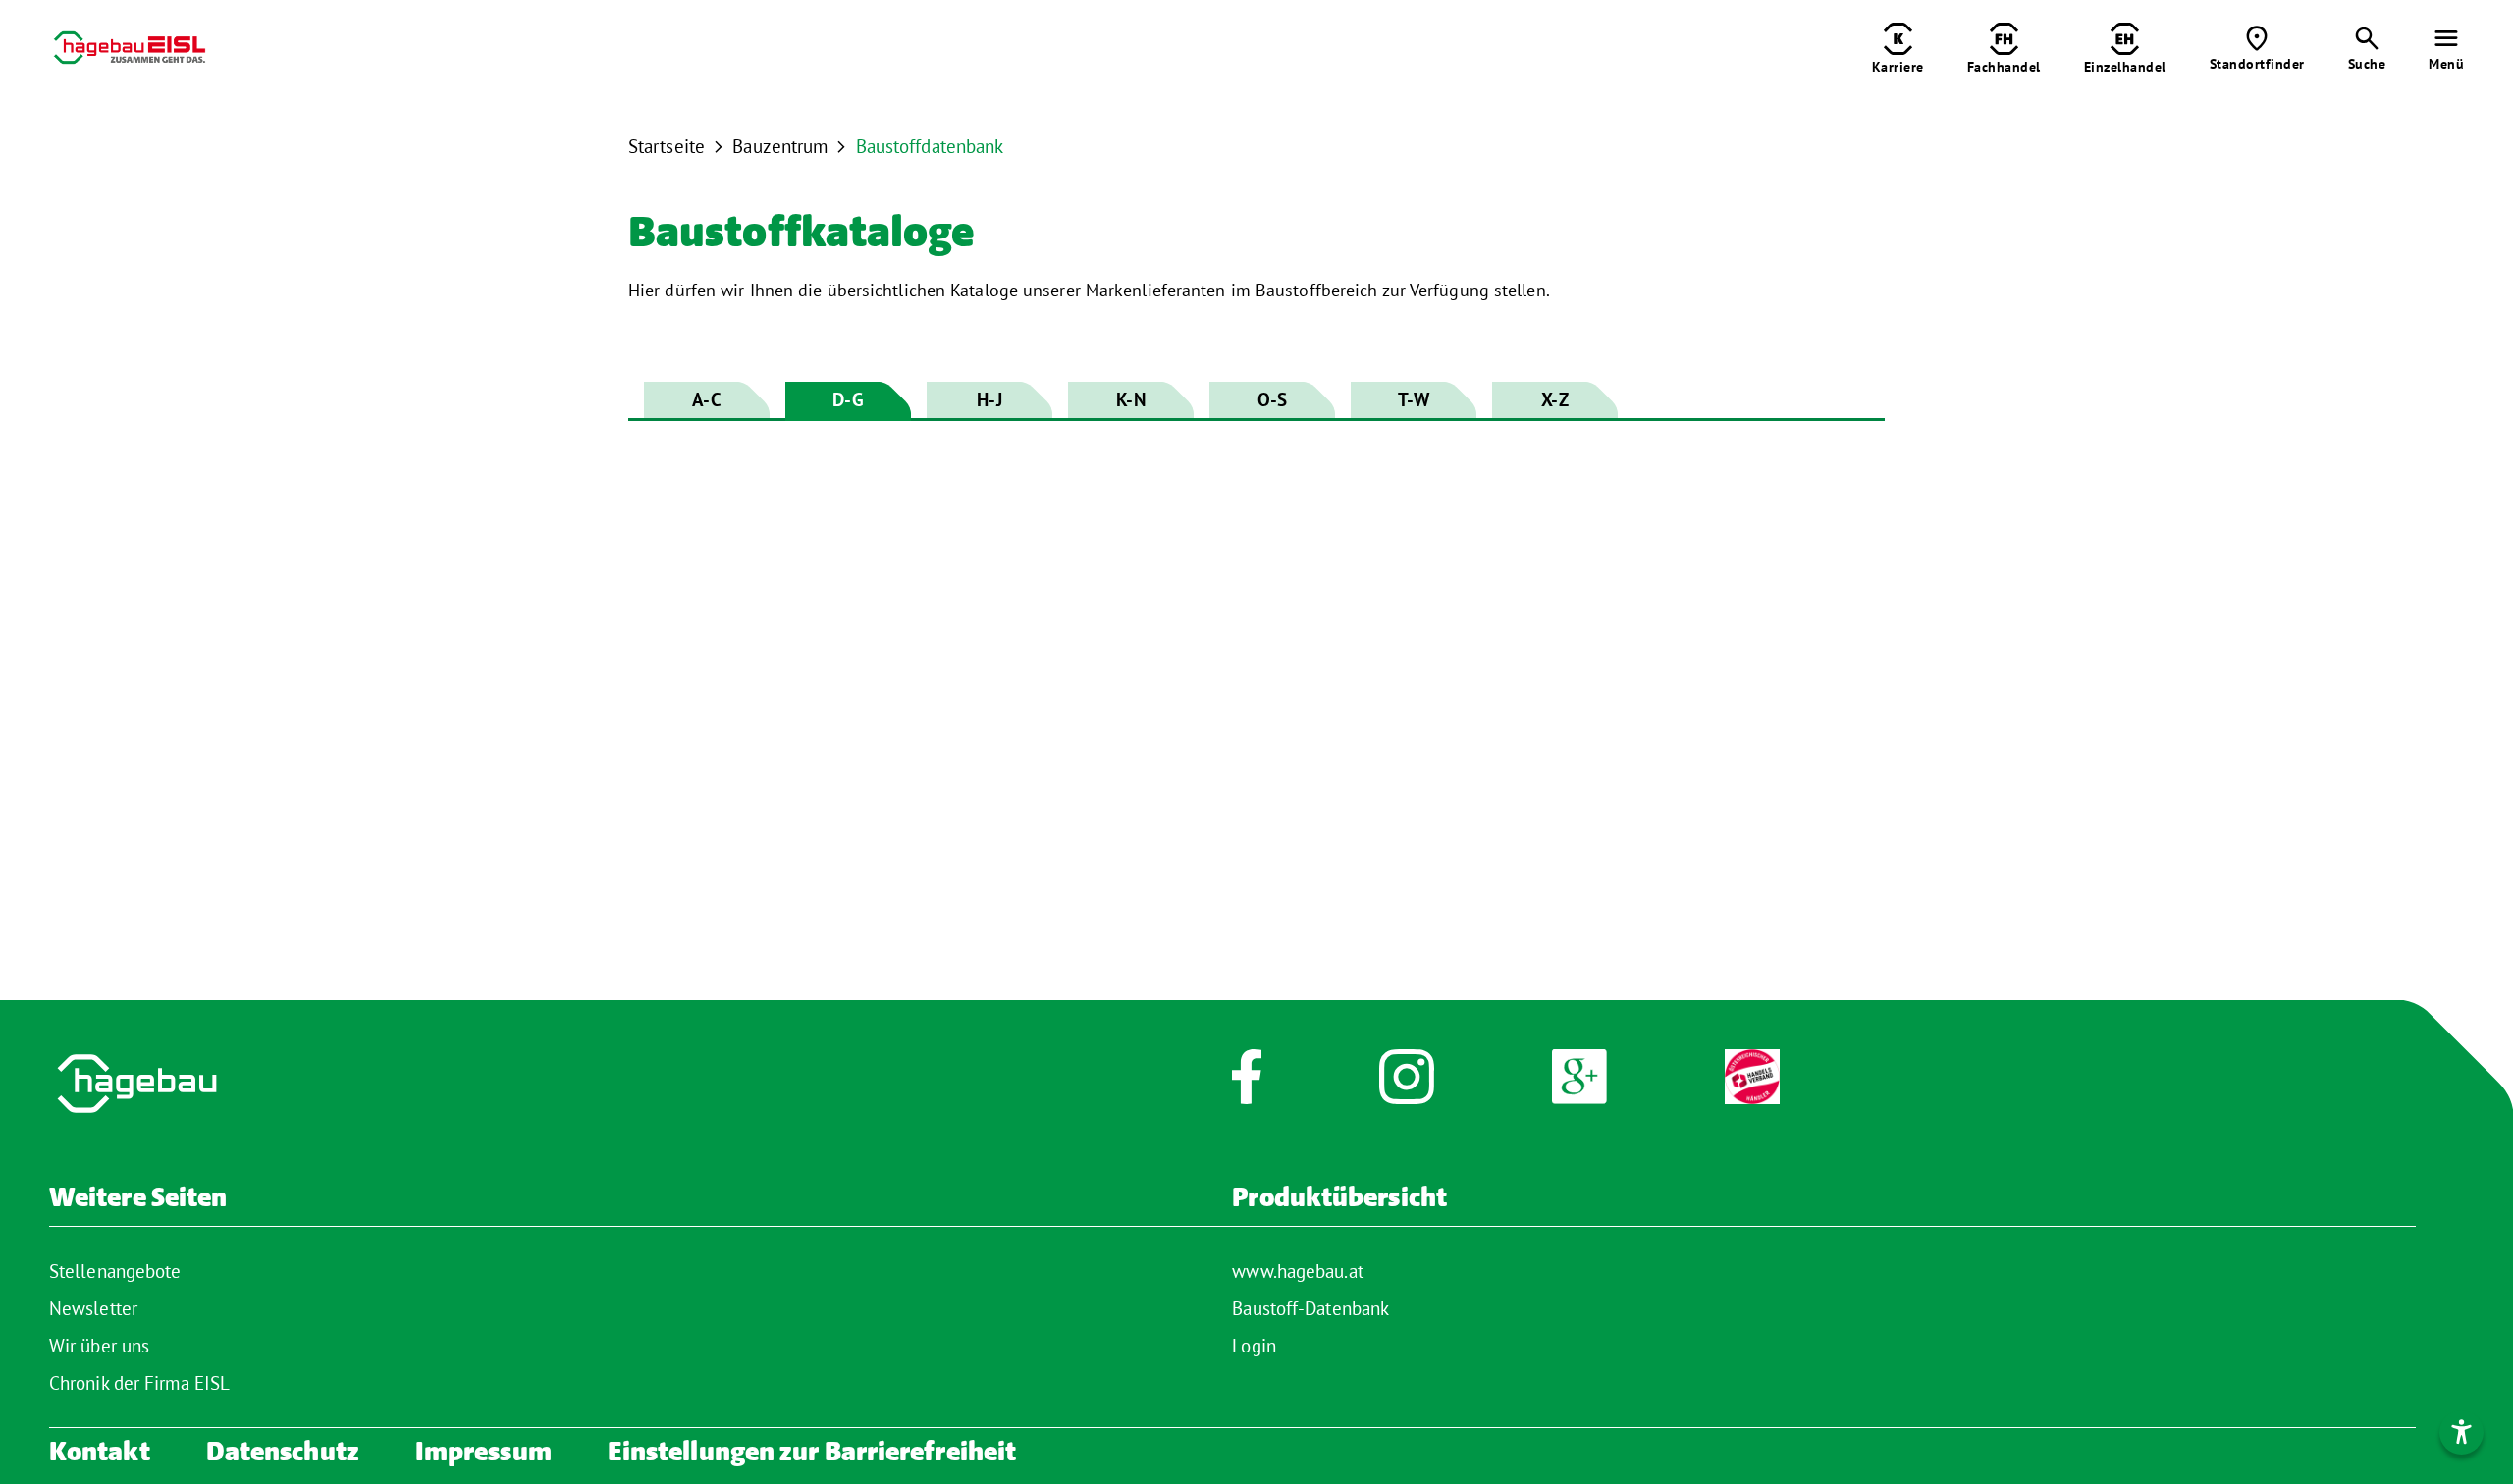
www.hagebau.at (1297, 1271)
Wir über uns (99, 1346)
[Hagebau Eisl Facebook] (1246, 1087)
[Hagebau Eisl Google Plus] (1579, 1087)
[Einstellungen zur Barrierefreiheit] (2461, 1432)
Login (1254, 1346)
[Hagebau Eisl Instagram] (1407, 1087)
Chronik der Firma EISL (139, 1383)
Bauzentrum (780, 146)
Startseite (667, 146)
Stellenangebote (115, 1271)
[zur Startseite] (130, 52)
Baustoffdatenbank (930, 146)
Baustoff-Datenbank (1310, 1308)
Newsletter (93, 1308)
